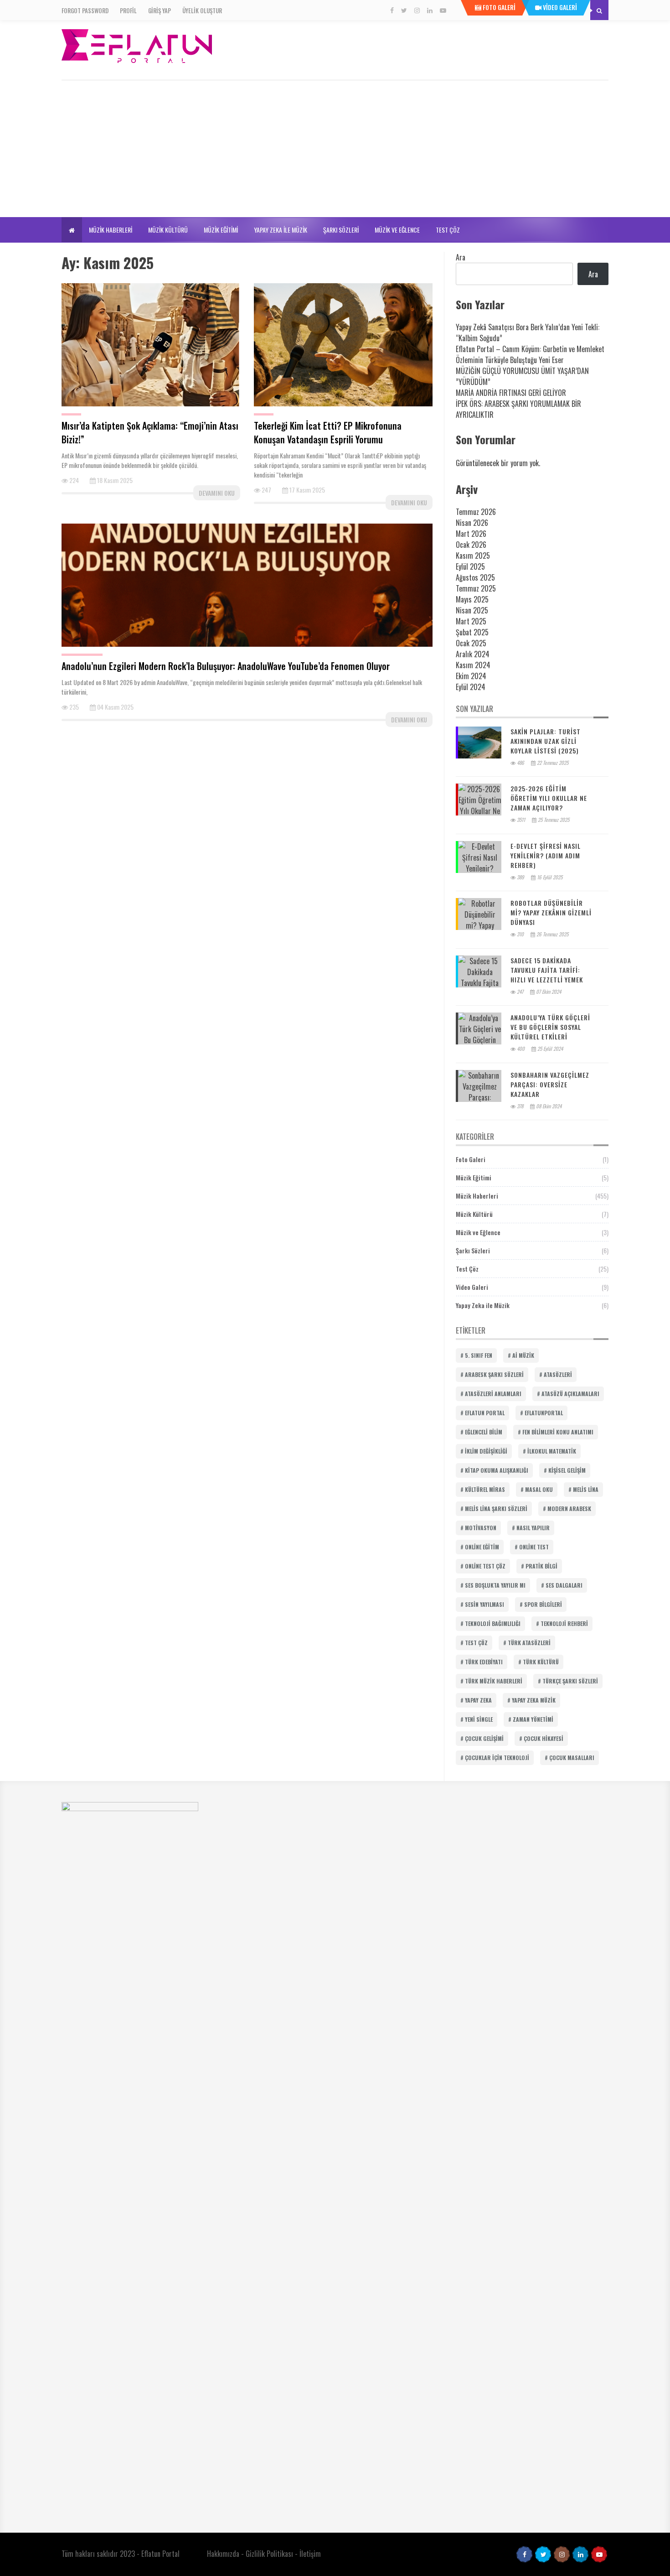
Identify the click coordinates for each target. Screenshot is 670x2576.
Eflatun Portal (160, 2554)
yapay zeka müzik (534, 1700)
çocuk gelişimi (484, 1738)
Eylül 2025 (470, 566)
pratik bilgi (541, 1566)
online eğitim (482, 1547)
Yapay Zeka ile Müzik (281, 230)
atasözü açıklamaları (570, 1394)
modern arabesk (569, 1509)
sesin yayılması (484, 1604)
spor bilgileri (543, 1604)
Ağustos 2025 (475, 577)
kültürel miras (485, 1489)
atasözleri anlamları (493, 1394)
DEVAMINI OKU (217, 493)
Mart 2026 (471, 534)
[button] (72, 230)
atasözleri (558, 1374)
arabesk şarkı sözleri (494, 1374)
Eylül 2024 (471, 687)
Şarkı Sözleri (341, 230)
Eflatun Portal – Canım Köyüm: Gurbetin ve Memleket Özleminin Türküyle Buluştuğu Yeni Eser (530, 354)
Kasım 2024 (473, 665)
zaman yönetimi (533, 1719)
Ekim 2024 (471, 676)
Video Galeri (472, 1287)
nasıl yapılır (533, 1528)
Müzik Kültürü (168, 230)
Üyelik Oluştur (202, 10)
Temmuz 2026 (476, 512)
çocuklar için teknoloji (497, 1758)
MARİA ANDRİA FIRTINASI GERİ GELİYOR (511, 393)
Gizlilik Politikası (269, 2554)
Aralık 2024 (473, 654)
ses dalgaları (564, 1585)
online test (534, 1547)
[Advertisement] (335, 149)
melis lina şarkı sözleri (496, 1509)
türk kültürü (541, 1662)
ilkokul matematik (552, 1451)
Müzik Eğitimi (221, 230)
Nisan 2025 (472, 610)
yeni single (479, 1719)
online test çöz (485, 1566)
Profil (128, 10)
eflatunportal (544, 1413)
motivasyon (481, 1528)
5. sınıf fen (479, 1355)
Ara (461, 257)
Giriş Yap (160, 10)
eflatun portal (485, 1413)
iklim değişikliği (486, 1451)
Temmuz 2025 (476, 588)
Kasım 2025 (473, 556)
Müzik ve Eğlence (397, 230)
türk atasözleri (529, 1643)
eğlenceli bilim (484, 1432)
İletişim (310, 2554)
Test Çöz (448, 230)
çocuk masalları (572, 1758)
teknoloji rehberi (564, 1623)
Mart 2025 (471, 621)
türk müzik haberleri (494, 1681)
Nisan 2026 (472, 523)
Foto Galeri (471, 1159)
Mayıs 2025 (472, 599)
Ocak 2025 (471, 643)
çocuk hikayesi (544, 1738)
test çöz (476, 1643)
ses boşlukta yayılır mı (495, 1585)
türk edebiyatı (484, 1662)
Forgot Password (85, 10)
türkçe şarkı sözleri (570, 1681)
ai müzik (523, 1355)
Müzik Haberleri (111, 230)
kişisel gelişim (567, 1470)
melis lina (586, 1489)
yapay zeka (478, 1700)
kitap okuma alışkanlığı (497, 1470)
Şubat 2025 (472, 632)
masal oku (539, 1489)
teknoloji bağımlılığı (493, 1623)
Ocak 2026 (471, 545)
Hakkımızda (223, 2554)
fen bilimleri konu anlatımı (558, 1432)
